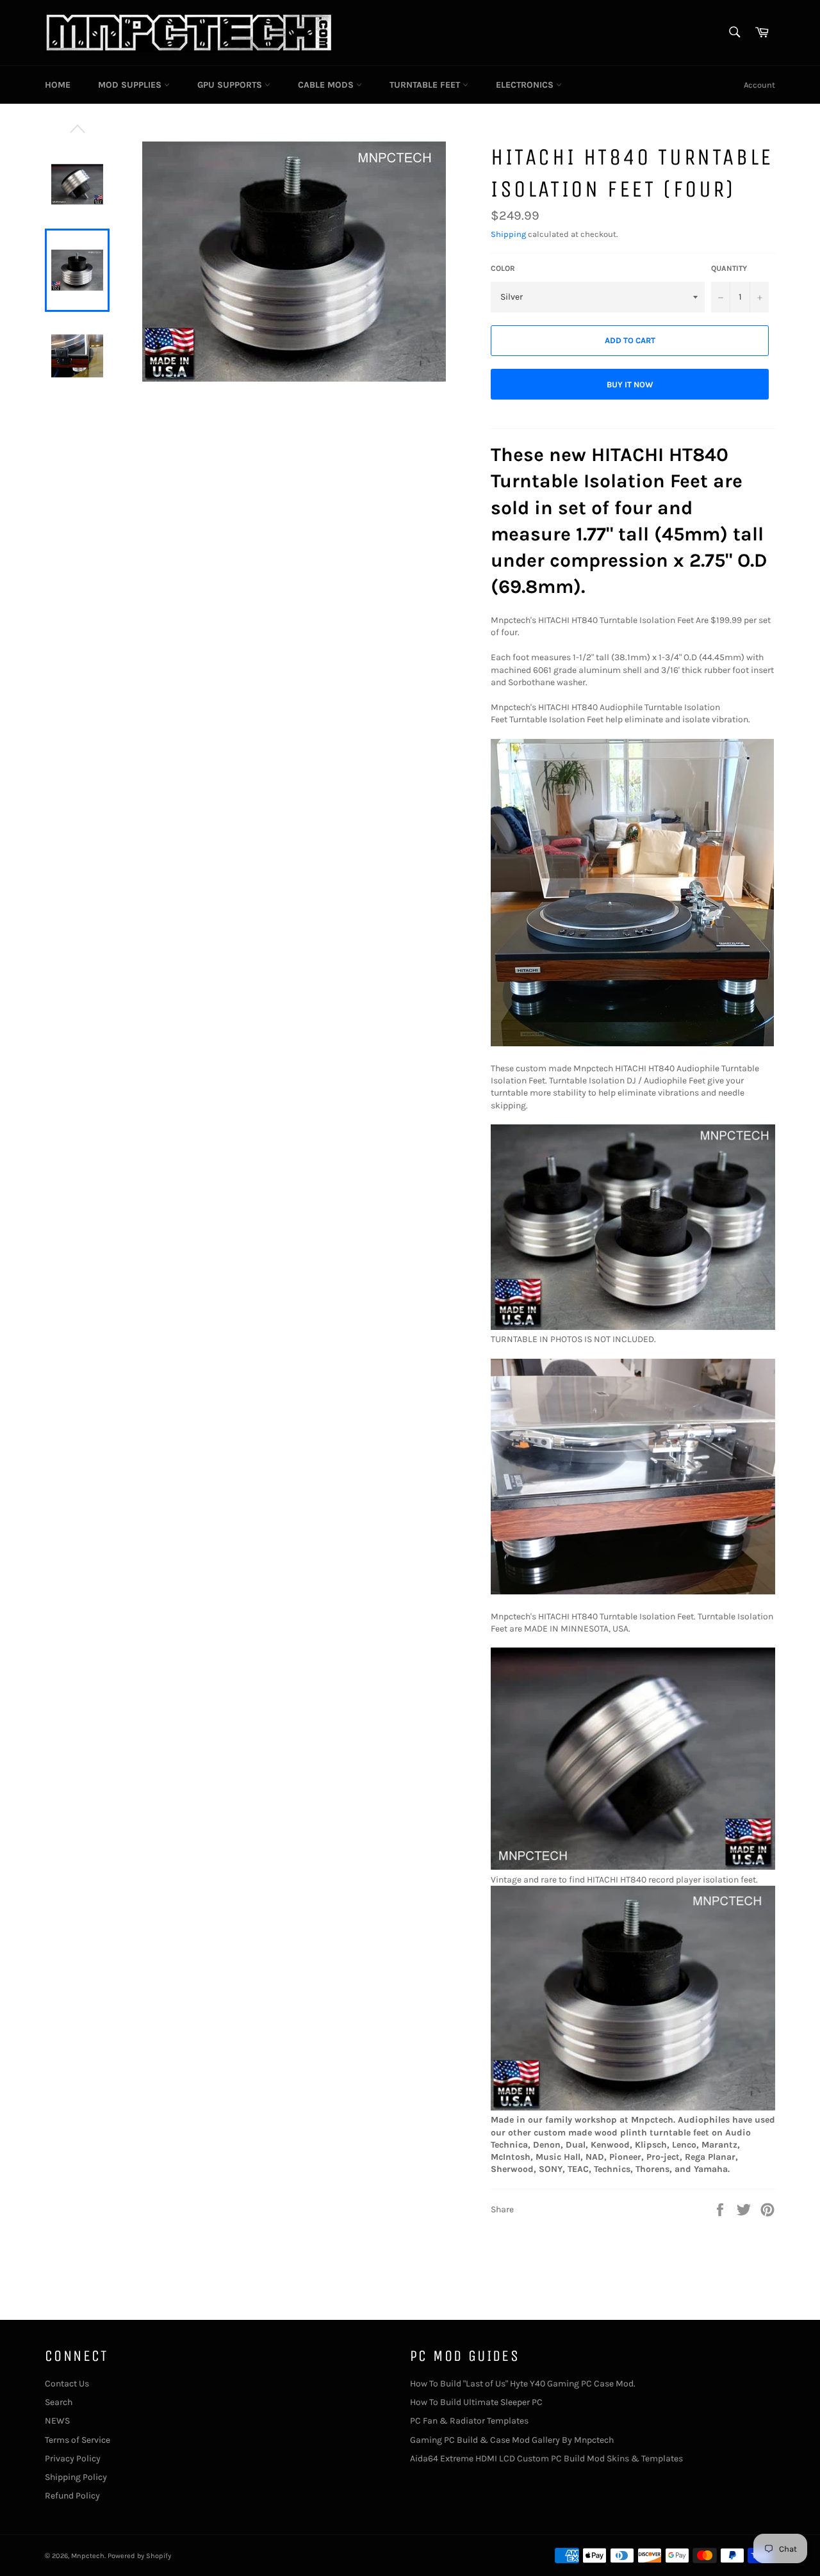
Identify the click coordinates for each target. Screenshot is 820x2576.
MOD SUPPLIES (131, 85)
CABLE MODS (327, 85)
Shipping (508, 234)
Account (759, 85)
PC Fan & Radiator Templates (469, 2421)
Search (59, 2402)
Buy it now (630, 385)
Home (58, 85)
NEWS (57, 2421)
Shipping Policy (76, 2477)
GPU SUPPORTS (231, 85)
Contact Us (67, 2384)
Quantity (729, 268)
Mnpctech (88, 2556)
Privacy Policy (73, 2459)
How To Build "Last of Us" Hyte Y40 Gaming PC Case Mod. (523, 2384)
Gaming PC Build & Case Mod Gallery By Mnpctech (512, 2440)
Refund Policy (72, 2496)
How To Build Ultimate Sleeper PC (476, 2402)
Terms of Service (78, 2440)
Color (503, 268)
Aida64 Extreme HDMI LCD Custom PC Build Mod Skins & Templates (546, 2459)
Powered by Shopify (139, 2556)
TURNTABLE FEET (426, 85)
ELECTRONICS (526, 85)
